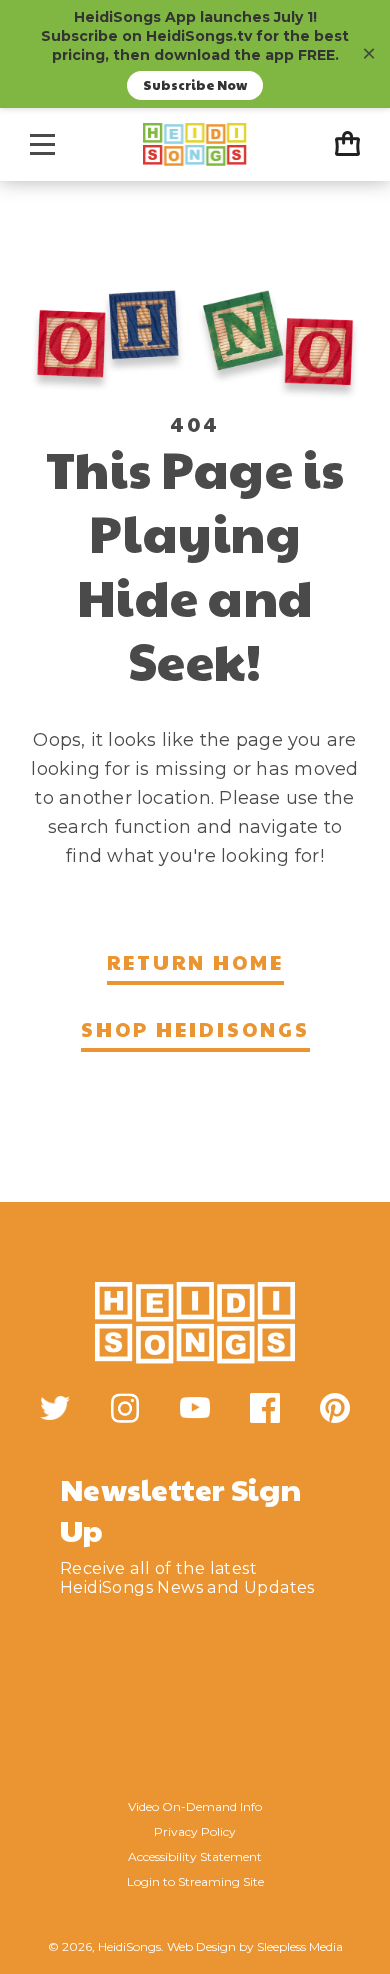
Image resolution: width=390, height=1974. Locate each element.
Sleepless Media (300, 1946)
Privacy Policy (195, 1831)
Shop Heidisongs (195, 1029)
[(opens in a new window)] (55, 1408)
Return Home (195, 962)
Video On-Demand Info (195, 1806)
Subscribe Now (195, 85)
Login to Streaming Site (195, 1881)
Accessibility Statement (195, 1856)
